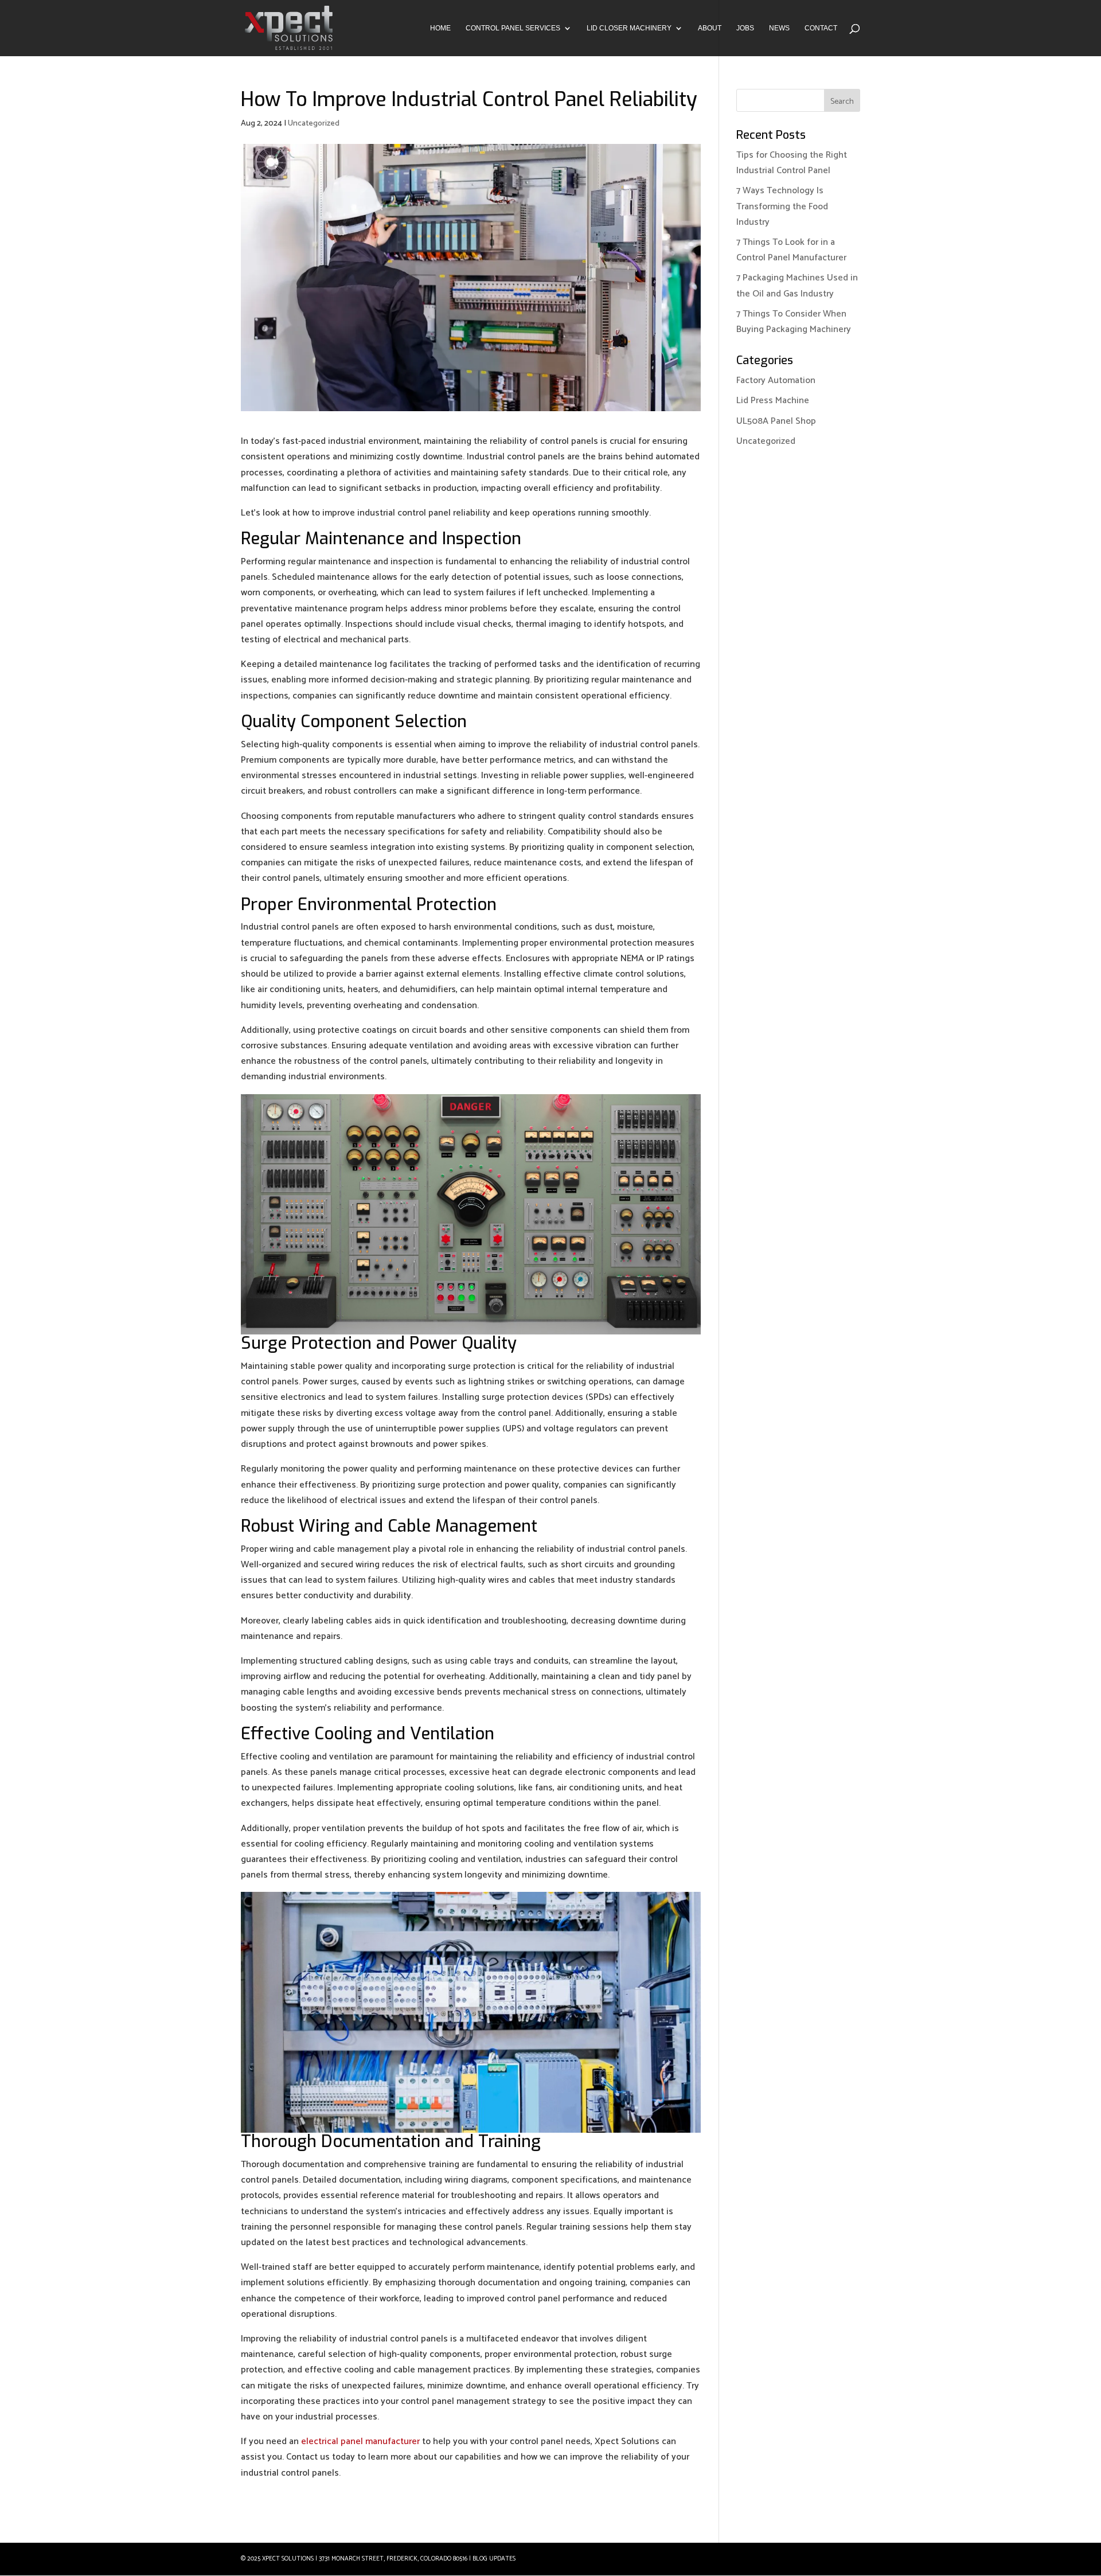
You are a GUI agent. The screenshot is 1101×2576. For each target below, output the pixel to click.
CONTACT (821, 28)
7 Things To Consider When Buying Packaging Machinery (794, 322)
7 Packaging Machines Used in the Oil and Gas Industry (797, 286)
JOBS (745, 28)
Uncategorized (314, 124)
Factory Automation (776, 380)
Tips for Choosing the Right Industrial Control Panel (792, 163)
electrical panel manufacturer (360, 2442)
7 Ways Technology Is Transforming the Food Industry (782, 206)
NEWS (779, 28)
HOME (440, 28)
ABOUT (710, 28)
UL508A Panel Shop (776, 421)
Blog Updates (494, 2559)
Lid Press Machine (773, 401)
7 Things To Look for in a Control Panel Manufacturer (791, 250)
